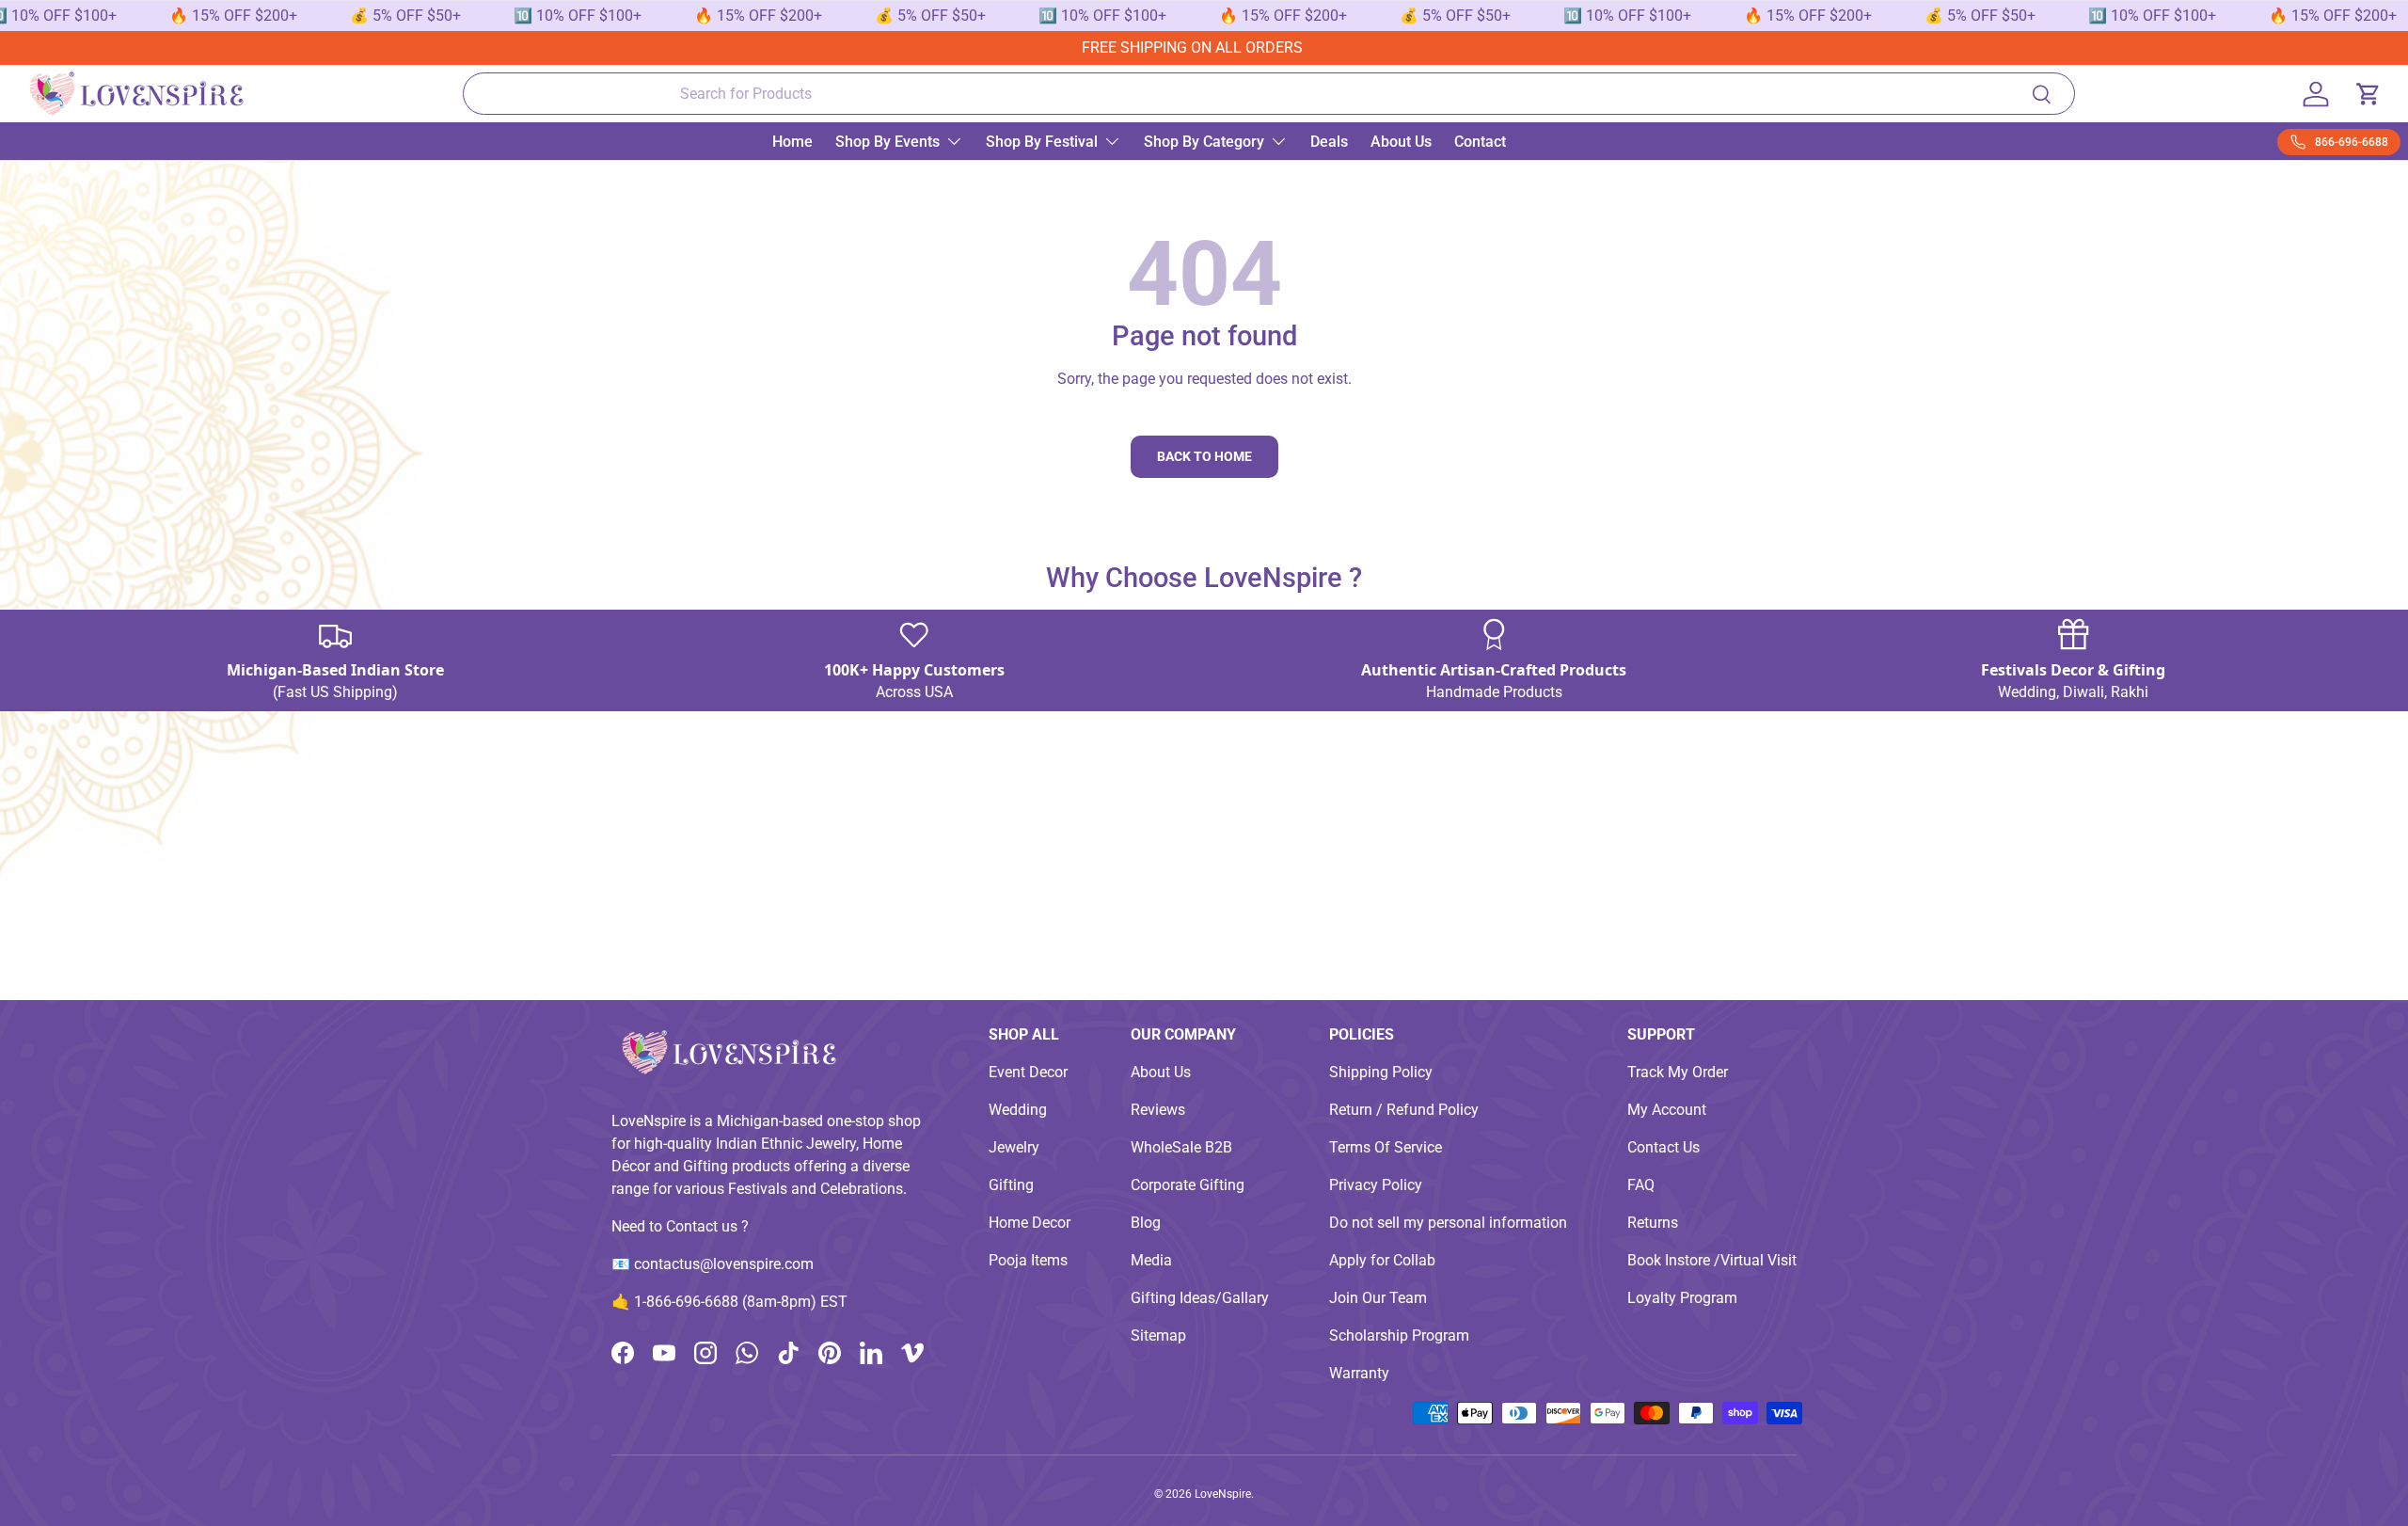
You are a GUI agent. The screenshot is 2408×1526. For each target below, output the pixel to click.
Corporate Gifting (1188, 1185)
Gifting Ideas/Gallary (1200, 1298)
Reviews (1158, 1110)
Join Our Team (1378, 1298)
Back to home (1204, 456)
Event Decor (1028, 1072)
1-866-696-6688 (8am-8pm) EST (741, 1302)
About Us (1401, 142)
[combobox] (1269, 94)
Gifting (1011, 1185)
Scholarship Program (1399, 1335)
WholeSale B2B (1181, 1147)
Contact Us (1663, 1147)
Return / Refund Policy (1404, 1110)
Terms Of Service (1386, 1147)
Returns (1653, 1223)
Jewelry (1014, 1147)
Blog (1146, 1223)
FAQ (1641, 1185)
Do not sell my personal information (1448, 1223)
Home (792, 142)
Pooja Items (1028, 1260)
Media (1151, 1260)
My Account (1667, 1110)
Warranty (1359, 1373)
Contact (1480, 142)
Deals (1329, 142)
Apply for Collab (1382, 1260)
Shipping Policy (1381, 1072)
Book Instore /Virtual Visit (1712, 1260)
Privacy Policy (1376, 1185)
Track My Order (1678, 1072)
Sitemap (1158, 1335)
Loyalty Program (1682, 1298)
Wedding (1018, 1110)
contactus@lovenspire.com (724, 1264)
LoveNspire (1223, 1494)
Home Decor (1030, 1223)
